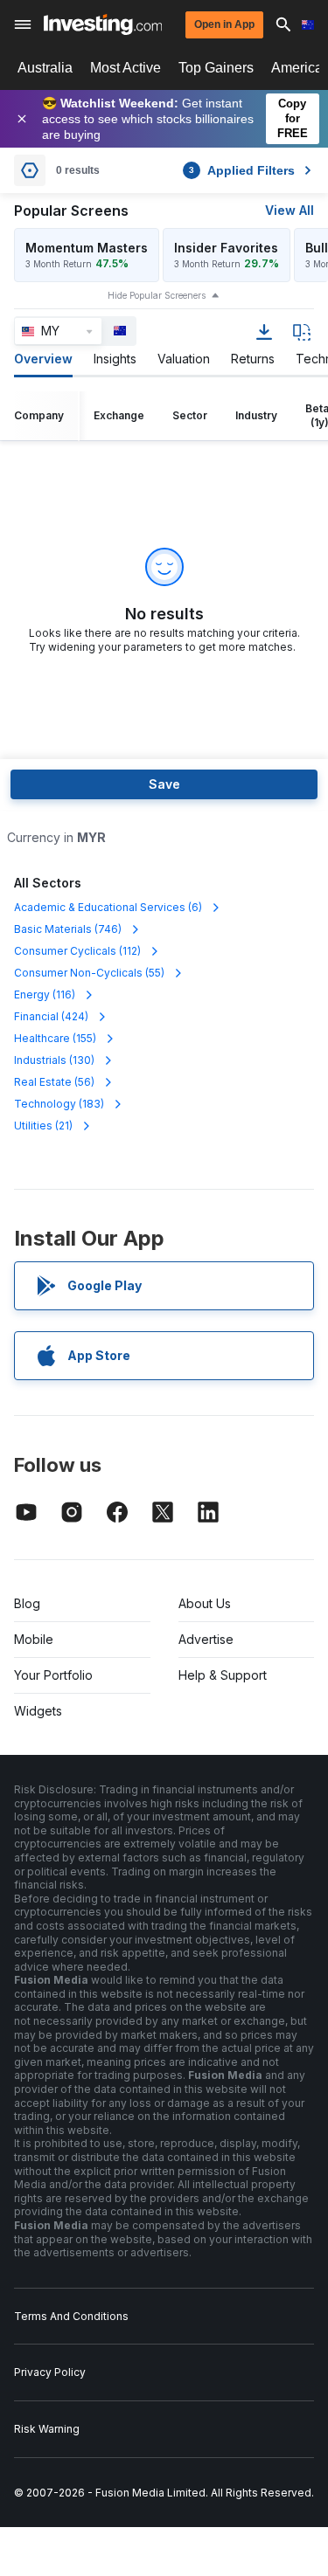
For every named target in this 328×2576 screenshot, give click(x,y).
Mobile (34, 1639)
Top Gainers (216, 68)
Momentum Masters (87, 248)
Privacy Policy (50, 2372)
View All (290, 210)
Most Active (126, 68)
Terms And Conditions (71, 2316)
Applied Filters (242, 170)
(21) (43, 1126)
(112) (77, 951)
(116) (45, 994)
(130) (54, 1060)
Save (164, 784)
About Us (205, 1603)
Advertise (206, 1639)
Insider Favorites (226, 248)
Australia (45, 68)
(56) (54, 1082)
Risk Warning (47, 2429)
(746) (68, 929)
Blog (27, 1603)
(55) (89, 973)
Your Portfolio (53, 1675)
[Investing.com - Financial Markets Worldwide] (103, 24)
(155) (55, 1038)
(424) (51, 1016)
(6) (108, 907)
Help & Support (223, 1675)
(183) (59, 1104)
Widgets (38, 1711)
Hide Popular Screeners (157, 295)
